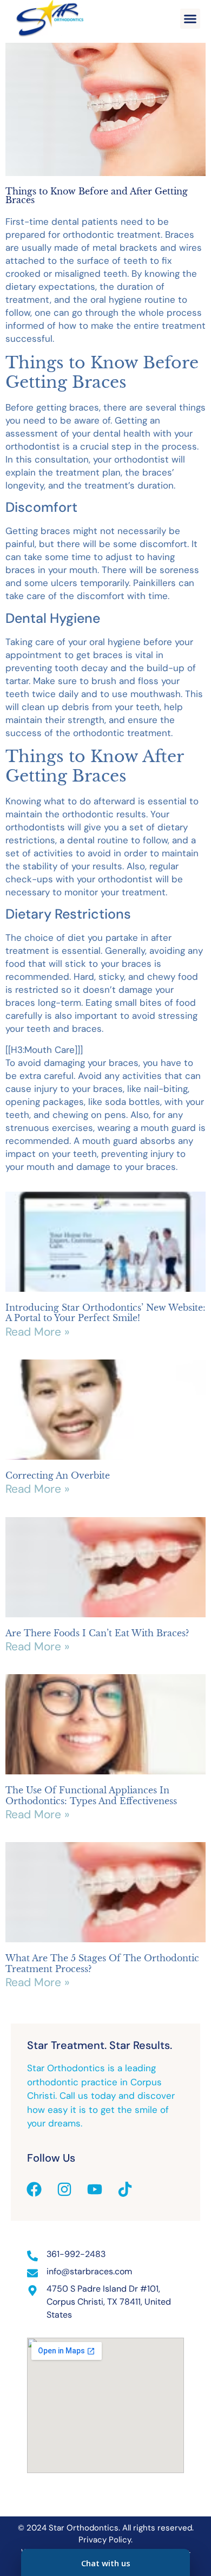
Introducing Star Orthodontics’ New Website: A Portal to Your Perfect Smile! (105, 1313)
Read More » (37, 1332)
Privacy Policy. (105, 2540)
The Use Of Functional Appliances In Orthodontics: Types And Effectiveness (91, 1795)
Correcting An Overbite (58, 1475)
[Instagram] (64, 2189)
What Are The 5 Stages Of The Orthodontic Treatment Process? (102, 1963)
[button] (190, 19)
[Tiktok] (125, 2189)
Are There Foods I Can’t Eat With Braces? (97, 1633)
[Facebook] (34, 2189)
